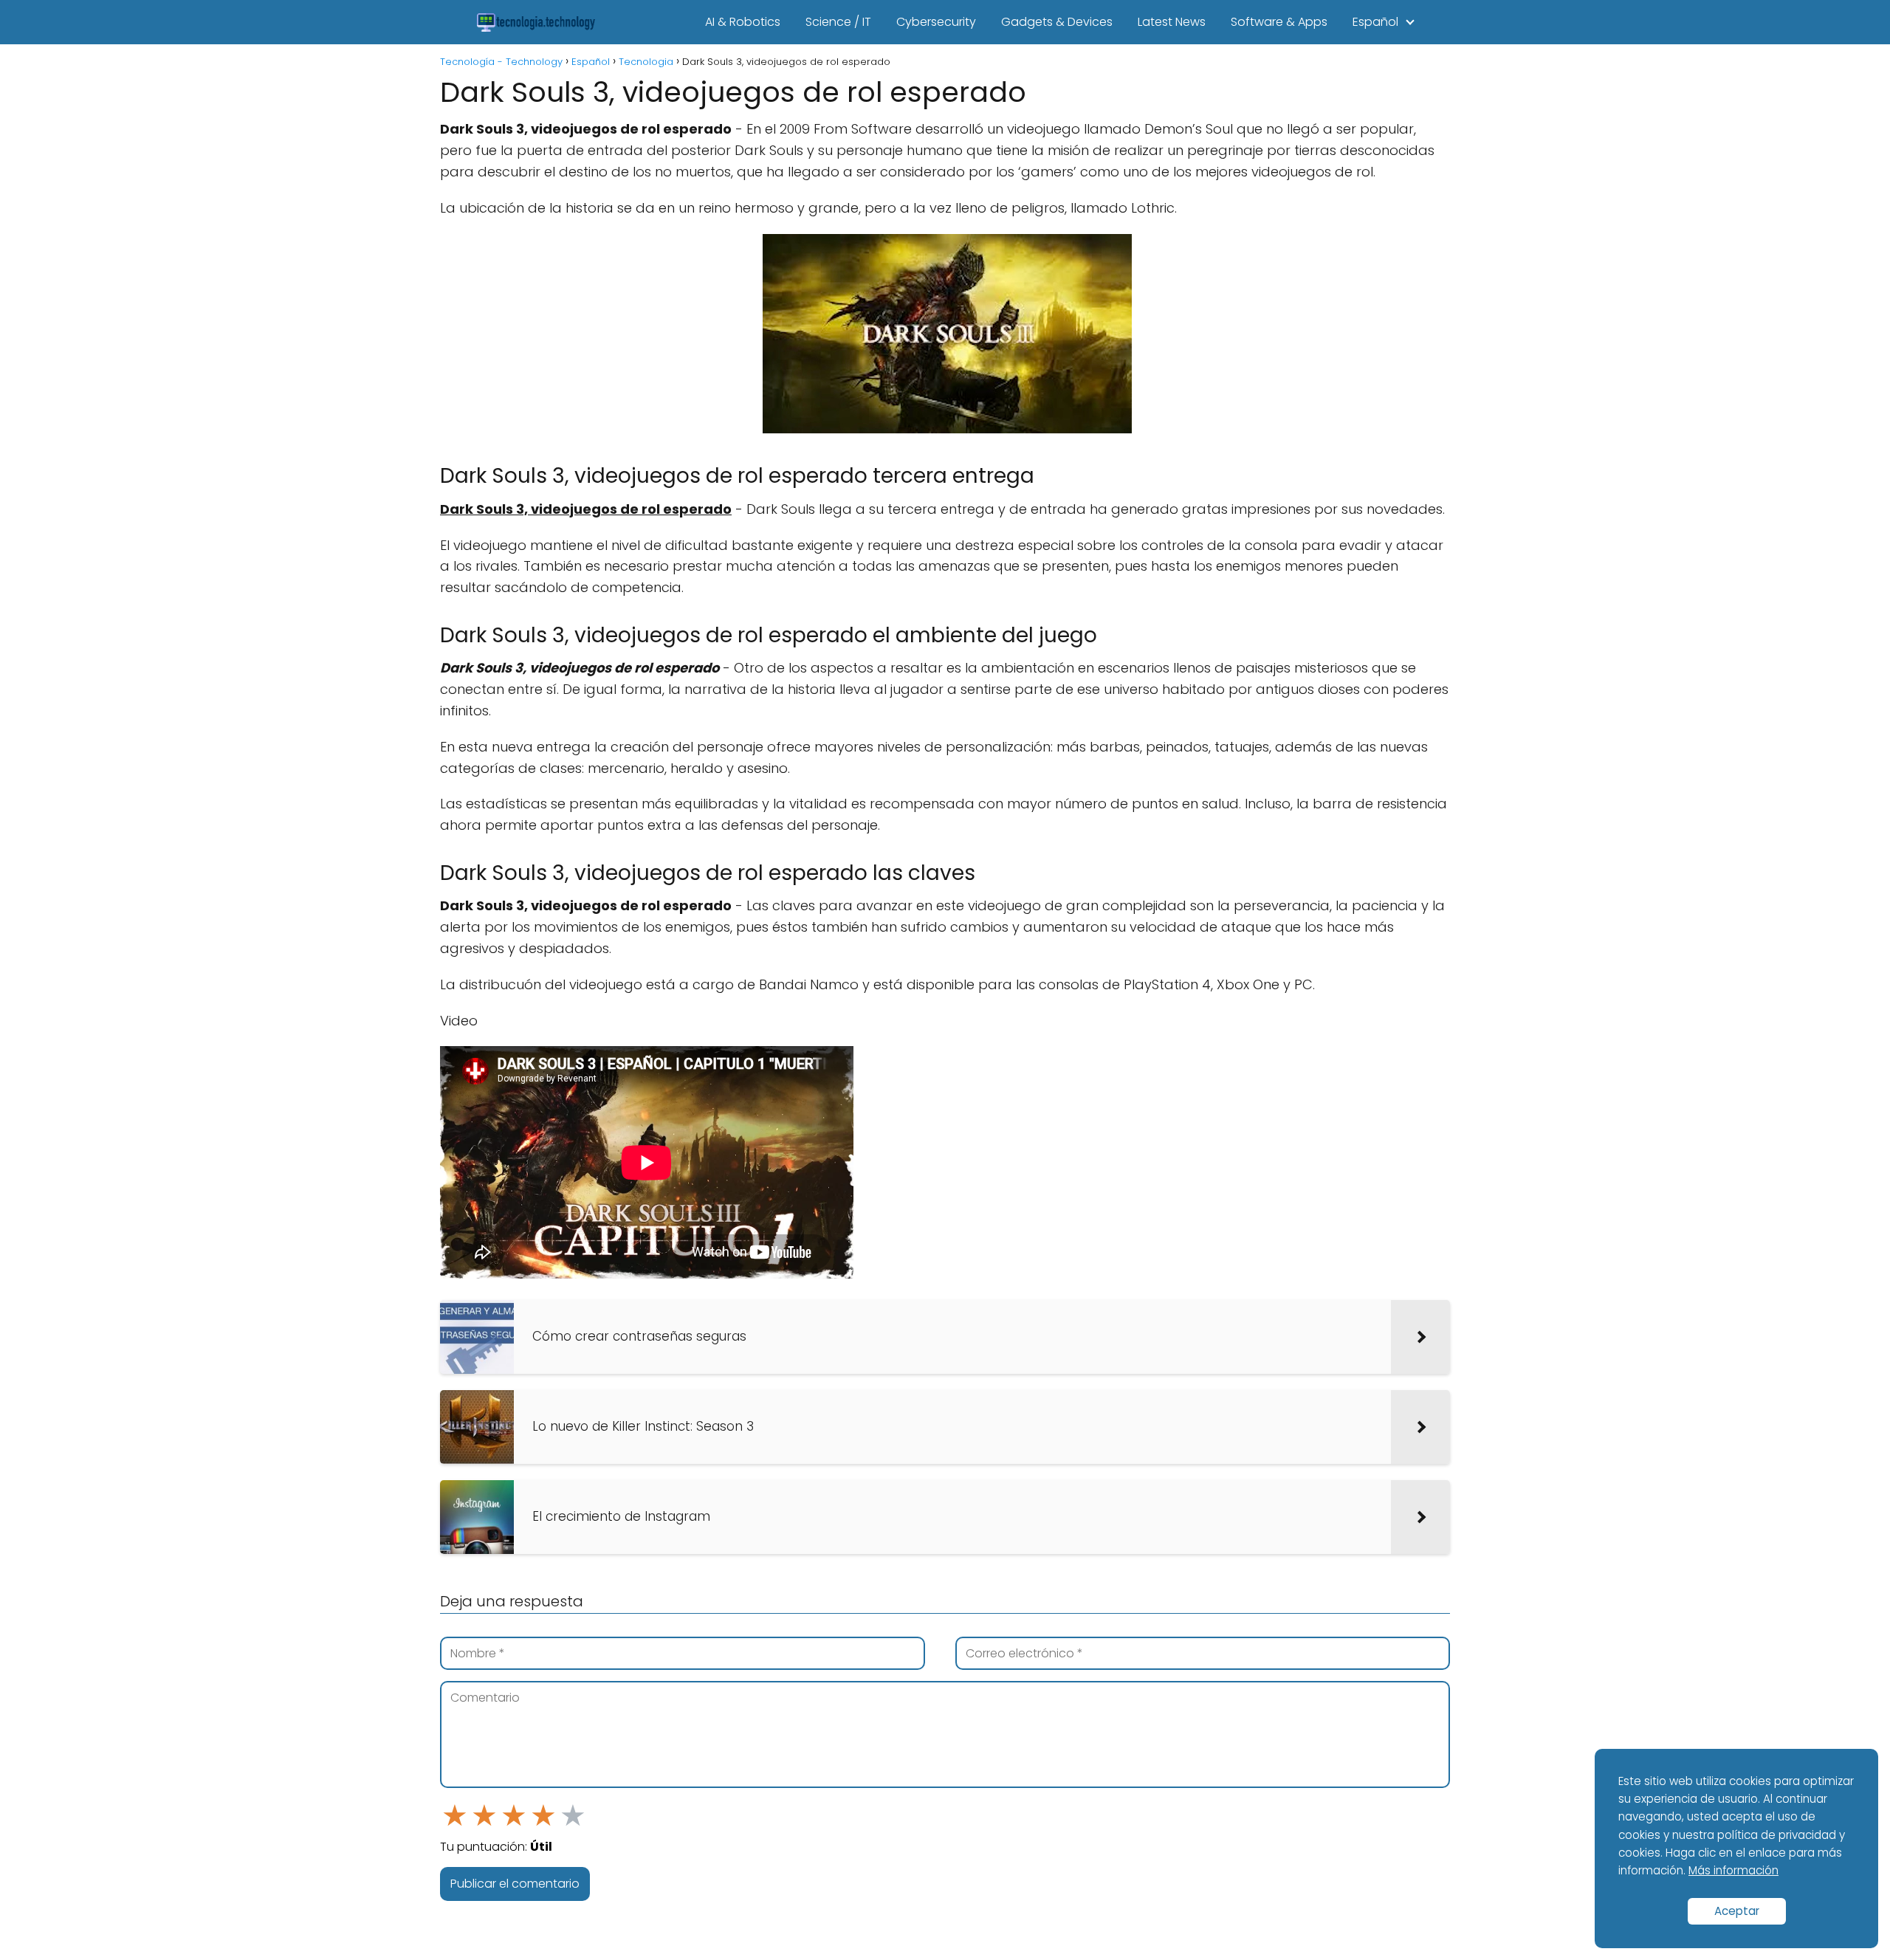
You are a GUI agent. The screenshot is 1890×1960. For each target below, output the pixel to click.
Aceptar (1737, 1911)
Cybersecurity (936, 22)
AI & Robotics (743, 22)
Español (1375, 22)
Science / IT (838, 22)
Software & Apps (1279, 22)
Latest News (1172, 22)
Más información (1733, 1870)
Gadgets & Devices (1057, 22)
